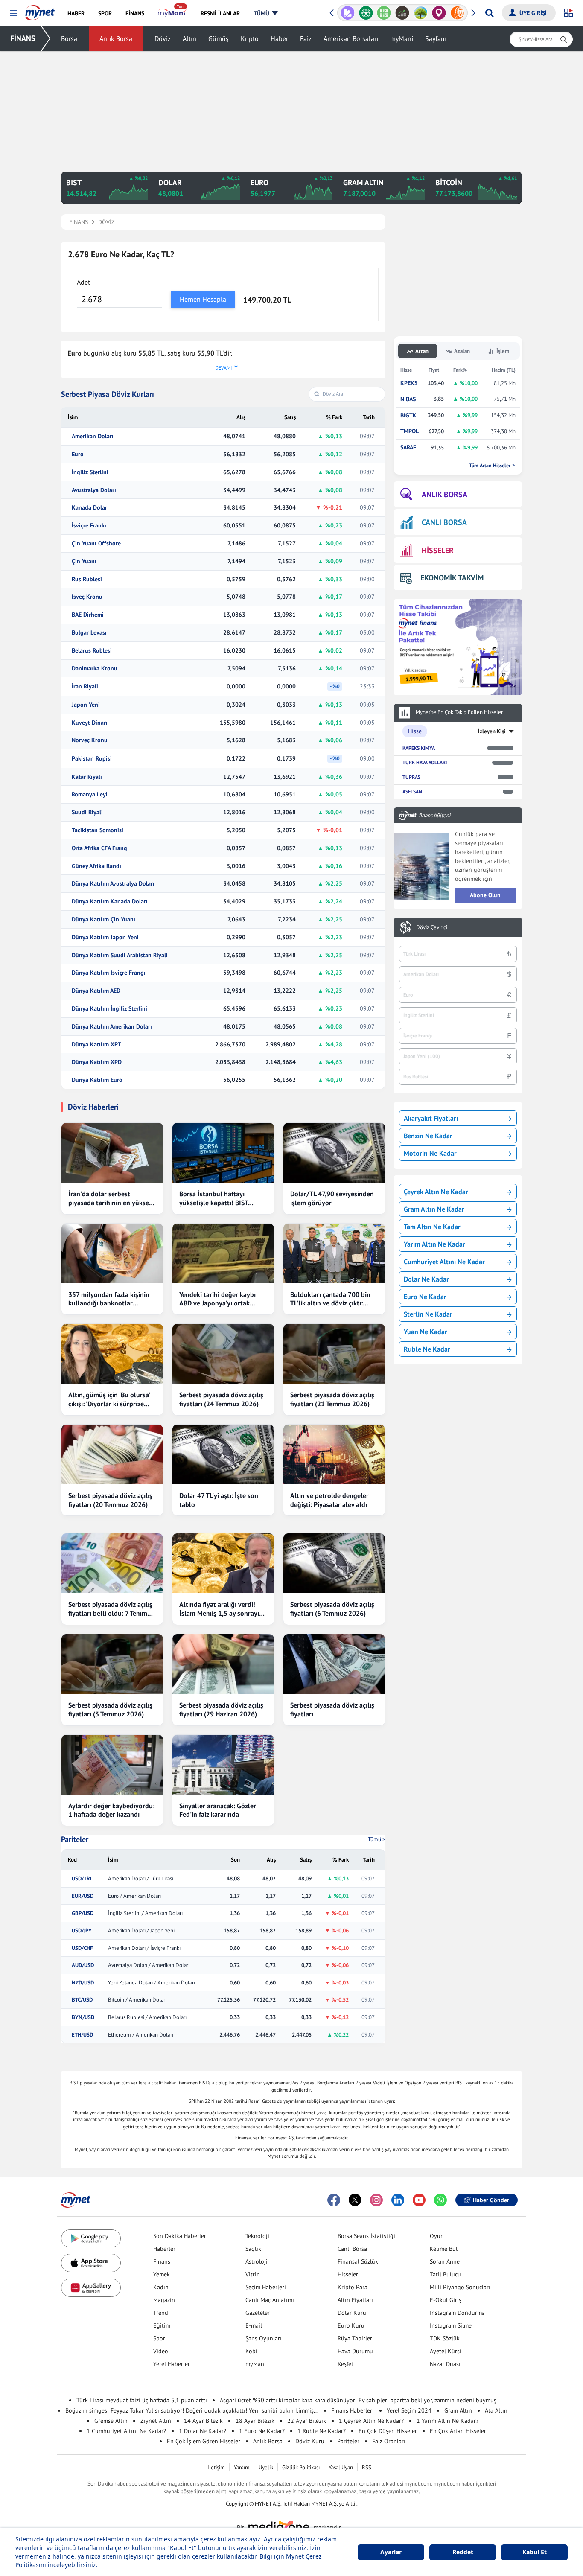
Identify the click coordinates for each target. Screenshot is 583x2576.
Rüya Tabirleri (356, 2338)
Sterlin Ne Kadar (428, 1314)
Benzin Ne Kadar (428, 1136)
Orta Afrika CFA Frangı (100, 848)
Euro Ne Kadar (425, 1297)
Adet (83, 282)
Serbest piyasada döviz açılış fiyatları (332, 1709)
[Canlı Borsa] (402, 13)
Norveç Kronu (90, 740)
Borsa (69, 38)
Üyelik (266, 2467)
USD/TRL (82, 1879)
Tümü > (377, 1839)
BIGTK (408, 415)
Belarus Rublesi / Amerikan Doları (147, 2017)
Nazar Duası (445, 2364)
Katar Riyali (87, 777)
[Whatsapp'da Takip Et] (440, 2200)
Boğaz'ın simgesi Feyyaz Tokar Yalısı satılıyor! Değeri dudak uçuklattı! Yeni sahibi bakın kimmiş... (192, 2410)
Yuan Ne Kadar (426, 1332)
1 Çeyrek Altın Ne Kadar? (371, 2421)
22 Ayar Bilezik (307, 2421)
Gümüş (219, 38)
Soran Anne (445, 2261)
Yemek (162, 2274)
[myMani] (172, 13)
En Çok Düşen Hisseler (388, 2431)
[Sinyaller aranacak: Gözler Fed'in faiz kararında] (223, 1765)
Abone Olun (485, 895)
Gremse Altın (111, 2421)
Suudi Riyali (87, 812)
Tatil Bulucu (445, 2274)
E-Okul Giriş (446, 2300)
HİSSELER (438, 550)
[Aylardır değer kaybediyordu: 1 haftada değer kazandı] (112, 1765)
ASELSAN (412, 791)
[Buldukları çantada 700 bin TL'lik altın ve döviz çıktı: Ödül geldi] (334, 1253)
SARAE (408, 447)
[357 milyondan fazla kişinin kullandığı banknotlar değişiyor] (112, 1253)
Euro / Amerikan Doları (134, 1896)
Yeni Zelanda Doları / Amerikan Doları (152, 1983)
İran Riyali (85, 686)
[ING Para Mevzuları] (457, 13)
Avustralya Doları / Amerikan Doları (149, 1965)
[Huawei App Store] (91, 2288)
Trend (161, 2313)
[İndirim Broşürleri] (348, 13)
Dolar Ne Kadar (426, 1279)
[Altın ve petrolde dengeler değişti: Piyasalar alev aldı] (334, 1454)
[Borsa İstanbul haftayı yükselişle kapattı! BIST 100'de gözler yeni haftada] (223, 1153)
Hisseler (348, 2274)
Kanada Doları (90, 508)
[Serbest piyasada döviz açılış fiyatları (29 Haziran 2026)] (223, 1664)
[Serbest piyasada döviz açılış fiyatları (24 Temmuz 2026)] (223, 1354)
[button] (13, 13)
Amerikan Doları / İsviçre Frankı (144, 1948)
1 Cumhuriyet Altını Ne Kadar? (126, 2431)
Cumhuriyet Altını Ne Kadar (444, 1262)
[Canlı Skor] (366, 13)
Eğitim (162, 2325)
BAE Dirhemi (88, 615)
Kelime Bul (444, 2249)
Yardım (242, 2467)
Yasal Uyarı (341, 2467)
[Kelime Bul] (384, 13)
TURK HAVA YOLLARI (425, 762)
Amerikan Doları (93, 436)
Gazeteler (258, 2313)
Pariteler (75, 1839)
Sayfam (436, 38)
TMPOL (410, 431)
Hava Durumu (355, 2351)
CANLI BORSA (444, 522)
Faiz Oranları (389, 2441)
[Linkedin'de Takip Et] (398, 2200)
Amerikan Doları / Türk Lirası (141, 1879)
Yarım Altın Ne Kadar (434, 1244)
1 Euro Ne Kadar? (262, 2431)
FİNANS (23, 38)
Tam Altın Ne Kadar (432, 1227)
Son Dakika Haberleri (181, 2236)
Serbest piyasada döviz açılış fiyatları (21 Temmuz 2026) (332, 1399)
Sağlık (253, 2249)
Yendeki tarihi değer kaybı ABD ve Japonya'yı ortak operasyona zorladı (217, 1299)
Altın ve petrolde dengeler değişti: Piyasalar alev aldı (329, 1500)
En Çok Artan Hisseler (458, 2431)
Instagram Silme (451, 2325)
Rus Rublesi (87, 579)
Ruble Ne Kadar (427, 1349)
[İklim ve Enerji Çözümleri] (421, 13)
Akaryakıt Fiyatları (431, 1118)
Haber (279, 38)
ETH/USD (82, 2035)
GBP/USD (83, 1913)
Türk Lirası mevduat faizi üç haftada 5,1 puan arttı (142, 2400)
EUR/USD (83, 1896)
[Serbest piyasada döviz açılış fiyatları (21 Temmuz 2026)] (334, 1354)
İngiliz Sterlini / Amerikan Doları (145, 1913)
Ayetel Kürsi (446, 2351)
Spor (159, 2338)
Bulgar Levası (89, 633)
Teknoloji (257, 2236)
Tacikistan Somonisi (98, 830)
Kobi (251, 2351)
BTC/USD (82, 2000)
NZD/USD (83, 1983)
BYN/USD (83, 2017)
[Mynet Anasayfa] (40, 10)
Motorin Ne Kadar (430, 1153)
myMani (402, 38)
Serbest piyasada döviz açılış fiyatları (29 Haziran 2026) (221, 1709)
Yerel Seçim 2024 (409, 2410)
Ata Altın (496, 2410)
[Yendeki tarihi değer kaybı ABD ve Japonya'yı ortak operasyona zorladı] (223, 1253)
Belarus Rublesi (92, 651)
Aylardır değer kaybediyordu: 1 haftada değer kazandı (111, 1810)
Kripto (250, 38)
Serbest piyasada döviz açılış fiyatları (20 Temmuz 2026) (110, 1500)
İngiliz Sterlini (90, 472)
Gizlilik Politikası (301, 2467)
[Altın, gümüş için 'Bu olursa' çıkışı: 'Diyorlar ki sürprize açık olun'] (112, 1354)
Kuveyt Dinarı (90, 723)
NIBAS (408, 399)
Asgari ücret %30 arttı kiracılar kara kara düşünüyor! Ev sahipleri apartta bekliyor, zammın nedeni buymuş (358, 2400)
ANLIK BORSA (445, 494)
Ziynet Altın (156, 2421)
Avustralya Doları (94, 490)
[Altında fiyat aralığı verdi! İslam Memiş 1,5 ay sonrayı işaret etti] (223, 1563)
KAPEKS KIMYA (419, 748)
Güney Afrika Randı (96, 866)
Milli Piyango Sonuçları (460, 2287)
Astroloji (257, 2261)
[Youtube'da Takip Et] (419, 2200)
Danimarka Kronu (95, 669)
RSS (367, 2467)
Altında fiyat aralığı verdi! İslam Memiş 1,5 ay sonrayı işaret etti (219, 1609)
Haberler (164, 2249)
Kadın (161, 2287)
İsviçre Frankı (89, 526)
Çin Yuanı (84, 561)
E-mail (254, 2325)
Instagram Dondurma (457, 2313)
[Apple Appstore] (91, 2263)
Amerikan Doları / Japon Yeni (141, 1931)
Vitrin (253, 2274)
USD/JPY (82, 1931)
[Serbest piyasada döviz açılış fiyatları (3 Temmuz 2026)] (112, 1664)
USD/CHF (82, 1948)
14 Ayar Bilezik (203, 2421)
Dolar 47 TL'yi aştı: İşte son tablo (219, 1500)
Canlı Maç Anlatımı (270, 2300)
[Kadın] (439, 13)
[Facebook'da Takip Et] (334, 2200)
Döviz (163, 38)
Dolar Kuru (352, 2313)
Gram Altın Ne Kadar (434, 1209)
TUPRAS (411, 777)
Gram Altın (458, 2410)
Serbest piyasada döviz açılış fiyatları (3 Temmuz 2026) (110, 1709)
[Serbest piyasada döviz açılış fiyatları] (334, 1664)
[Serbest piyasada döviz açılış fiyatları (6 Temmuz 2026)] (334, 1563)
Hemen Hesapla (203, 299)
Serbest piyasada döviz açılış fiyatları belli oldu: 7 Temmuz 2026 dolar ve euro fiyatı (111, 1609)
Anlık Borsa (116, 38)
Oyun (437, 2236)
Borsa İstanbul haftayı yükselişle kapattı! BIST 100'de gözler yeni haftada (219, 1198)
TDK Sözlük (445, 2338)
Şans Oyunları (264, 2338)
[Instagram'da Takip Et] (376, 2200)
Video (161, 2351)
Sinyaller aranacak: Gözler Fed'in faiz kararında (218, 1810)
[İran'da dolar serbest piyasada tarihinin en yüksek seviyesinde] (112, 1153)
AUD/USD (83, 1965)
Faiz (306, 38)
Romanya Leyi (90, 794)
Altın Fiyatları (355, 2300)
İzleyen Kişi (492, 731)
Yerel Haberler (172, 2364)
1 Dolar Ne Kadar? (203, 2431)
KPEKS (409, 383)
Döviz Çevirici (432, 927)
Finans (162, 2261)
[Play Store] (91, 2239)
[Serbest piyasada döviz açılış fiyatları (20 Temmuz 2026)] (112, 1454)
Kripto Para (353, 2287)
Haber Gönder (491, 2200)
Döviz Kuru (310, 2441)
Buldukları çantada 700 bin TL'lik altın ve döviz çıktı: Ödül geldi (330, 1299)
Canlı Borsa (352, 2249)
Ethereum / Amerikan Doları (141, 2035)
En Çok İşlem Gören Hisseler (204, 2441)
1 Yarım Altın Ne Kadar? (447, 2421)
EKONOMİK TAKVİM (452, 578)
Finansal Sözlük (358, 2261)
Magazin (164, 2300)
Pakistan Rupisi (92, 759)
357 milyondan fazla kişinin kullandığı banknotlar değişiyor (109, 1299)
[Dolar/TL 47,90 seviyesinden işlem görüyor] (334, 1153)
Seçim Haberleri (266, 2287)
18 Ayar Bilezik (255, 2421)
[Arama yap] (489, 13)
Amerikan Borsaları (351, 38)
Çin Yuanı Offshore (96, 543)
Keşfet (345, 2364)
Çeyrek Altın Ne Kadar (436, 1192)
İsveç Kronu (87, 597)
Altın (189, 38)
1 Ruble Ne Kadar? (322, 2431)
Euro (78, 454)
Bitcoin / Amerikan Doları (137, 2000)
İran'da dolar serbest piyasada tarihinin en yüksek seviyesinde (110, 1198)
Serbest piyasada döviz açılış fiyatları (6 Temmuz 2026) (332, 1609)
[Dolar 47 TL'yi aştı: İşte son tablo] (223, 1454)
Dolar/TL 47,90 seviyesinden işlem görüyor (332, 1198)
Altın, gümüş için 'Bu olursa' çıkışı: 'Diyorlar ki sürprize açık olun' (109, 1399)
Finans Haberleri (353, 2410)
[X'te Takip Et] (355, 2200)
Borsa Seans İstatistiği (366, 2236)
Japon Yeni (86, 705)
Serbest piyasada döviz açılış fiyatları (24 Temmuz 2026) (221, 1399)
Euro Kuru (351, 2325)
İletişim (216, 2467)
